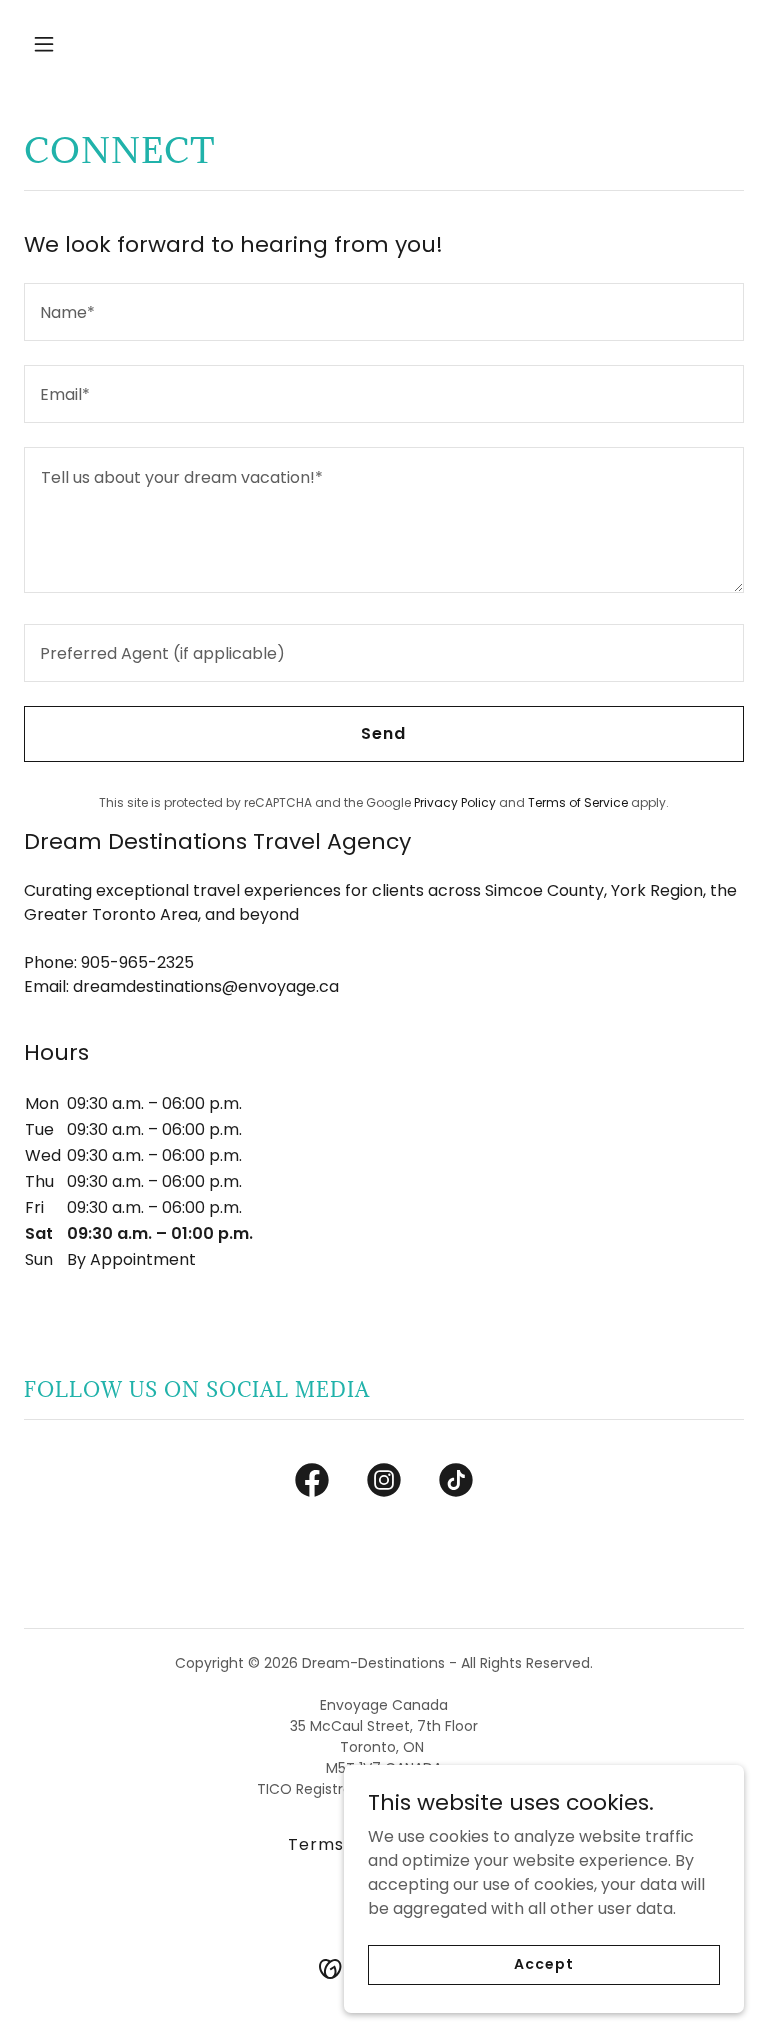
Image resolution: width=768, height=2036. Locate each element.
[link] (312, 1484)
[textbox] (384, 312)
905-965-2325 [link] (137, 962)
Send (383, 733)
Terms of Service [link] (578, 802)
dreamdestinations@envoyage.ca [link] (206, 986)
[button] (106, 44)
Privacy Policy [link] (455, 802)
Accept (543, 1964)
